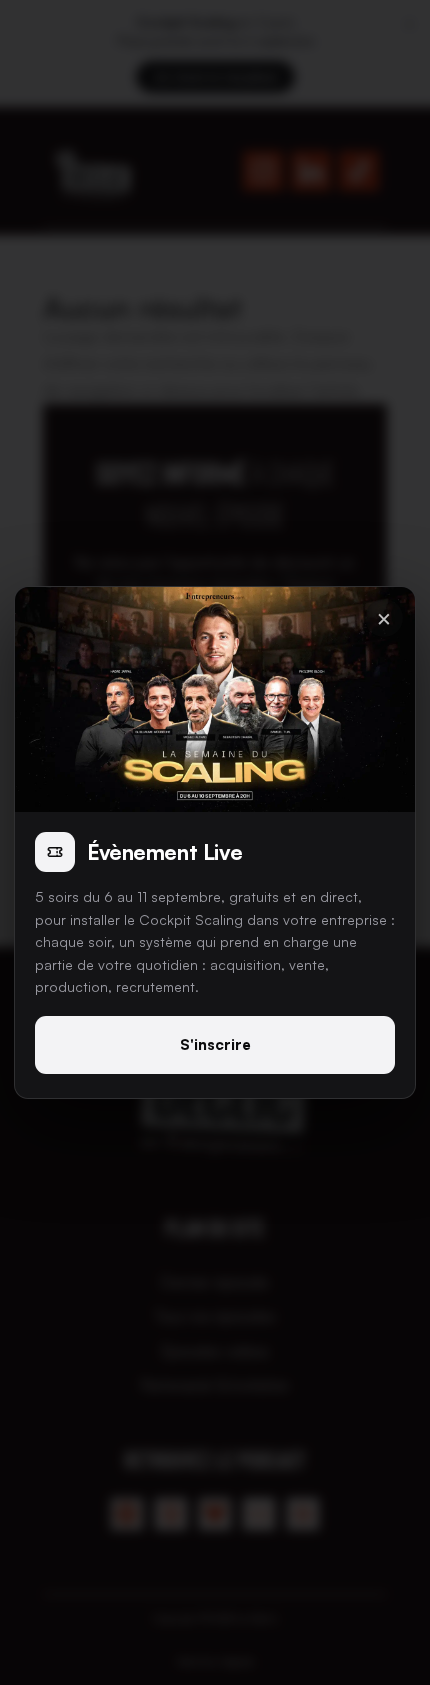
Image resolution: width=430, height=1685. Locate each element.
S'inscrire (215, 1044)
